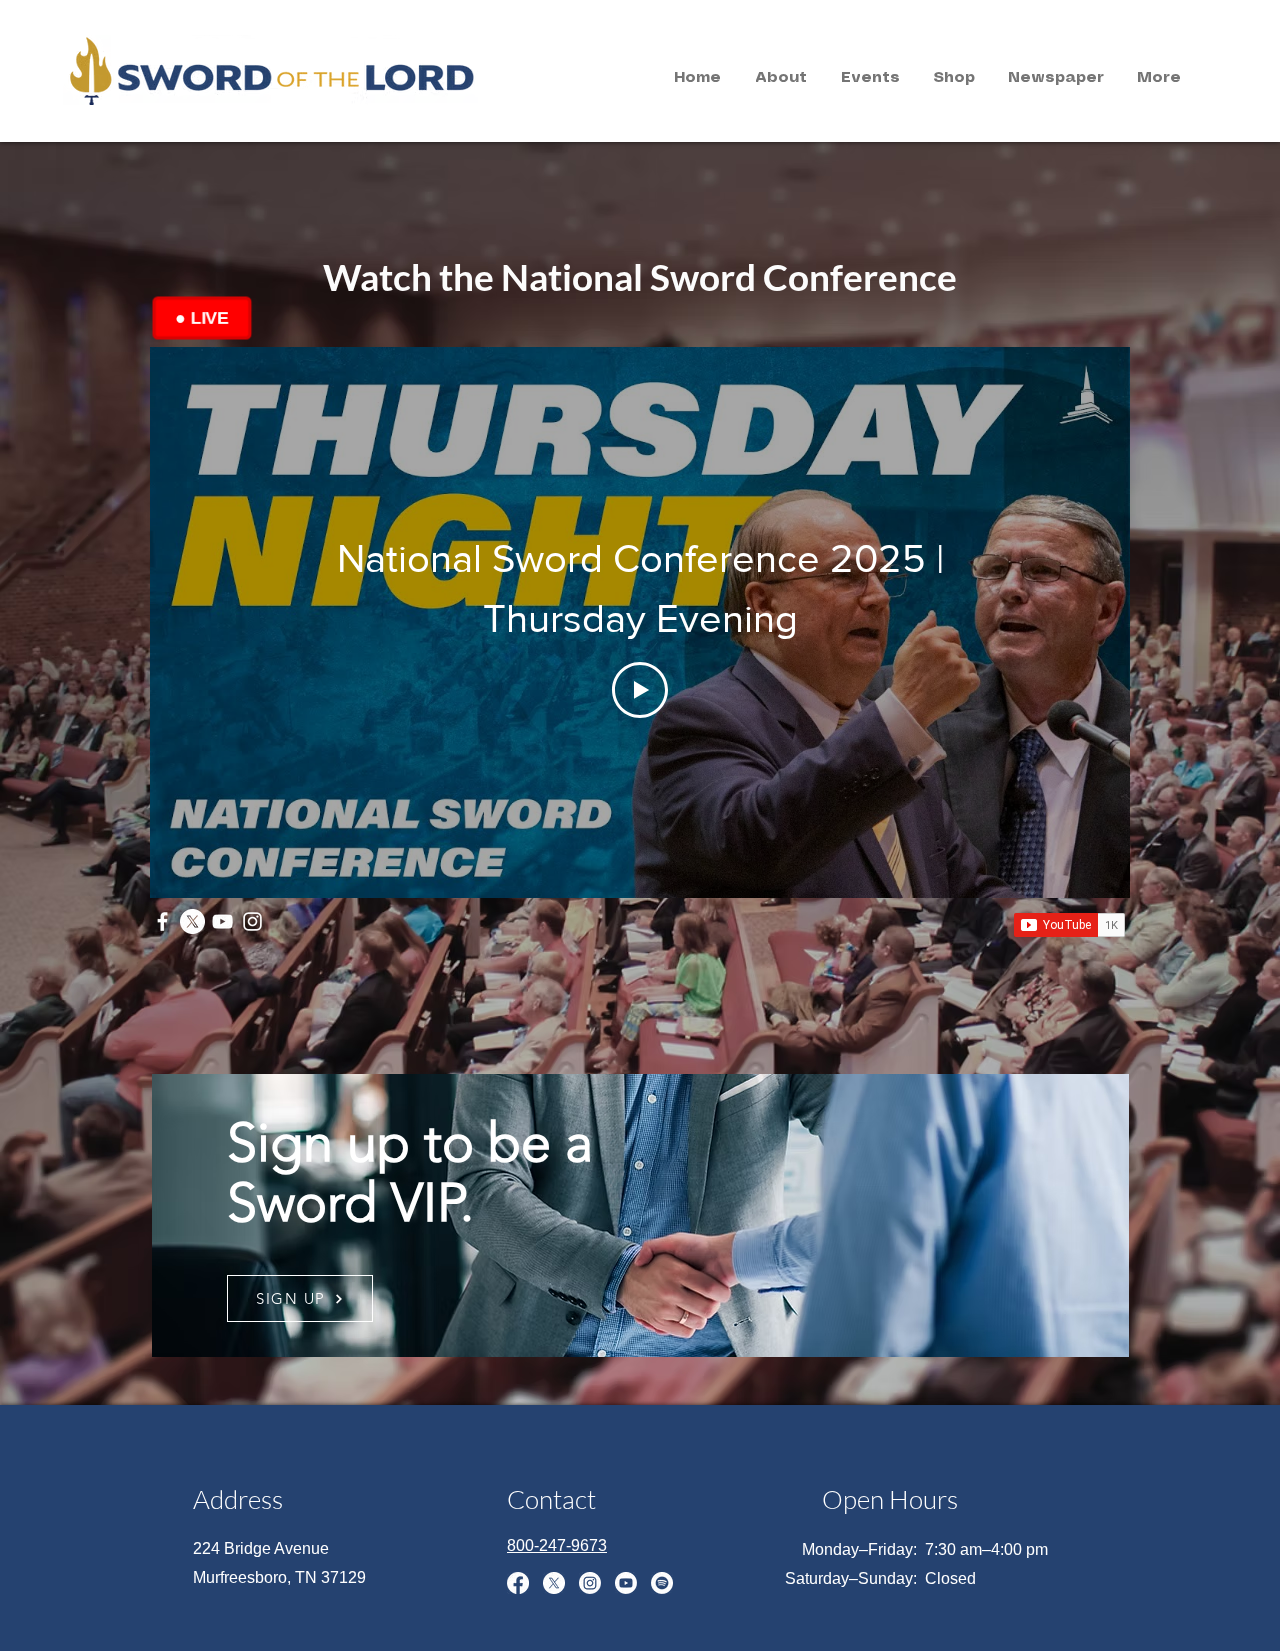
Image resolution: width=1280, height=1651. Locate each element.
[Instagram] (252, 921)
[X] (192, 921)
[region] (243, 68)
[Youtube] (626, 1583)
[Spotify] (662, 1583)
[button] (781, 78)
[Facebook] (162, 921)
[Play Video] (640, 690)
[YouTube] (222, 921)
